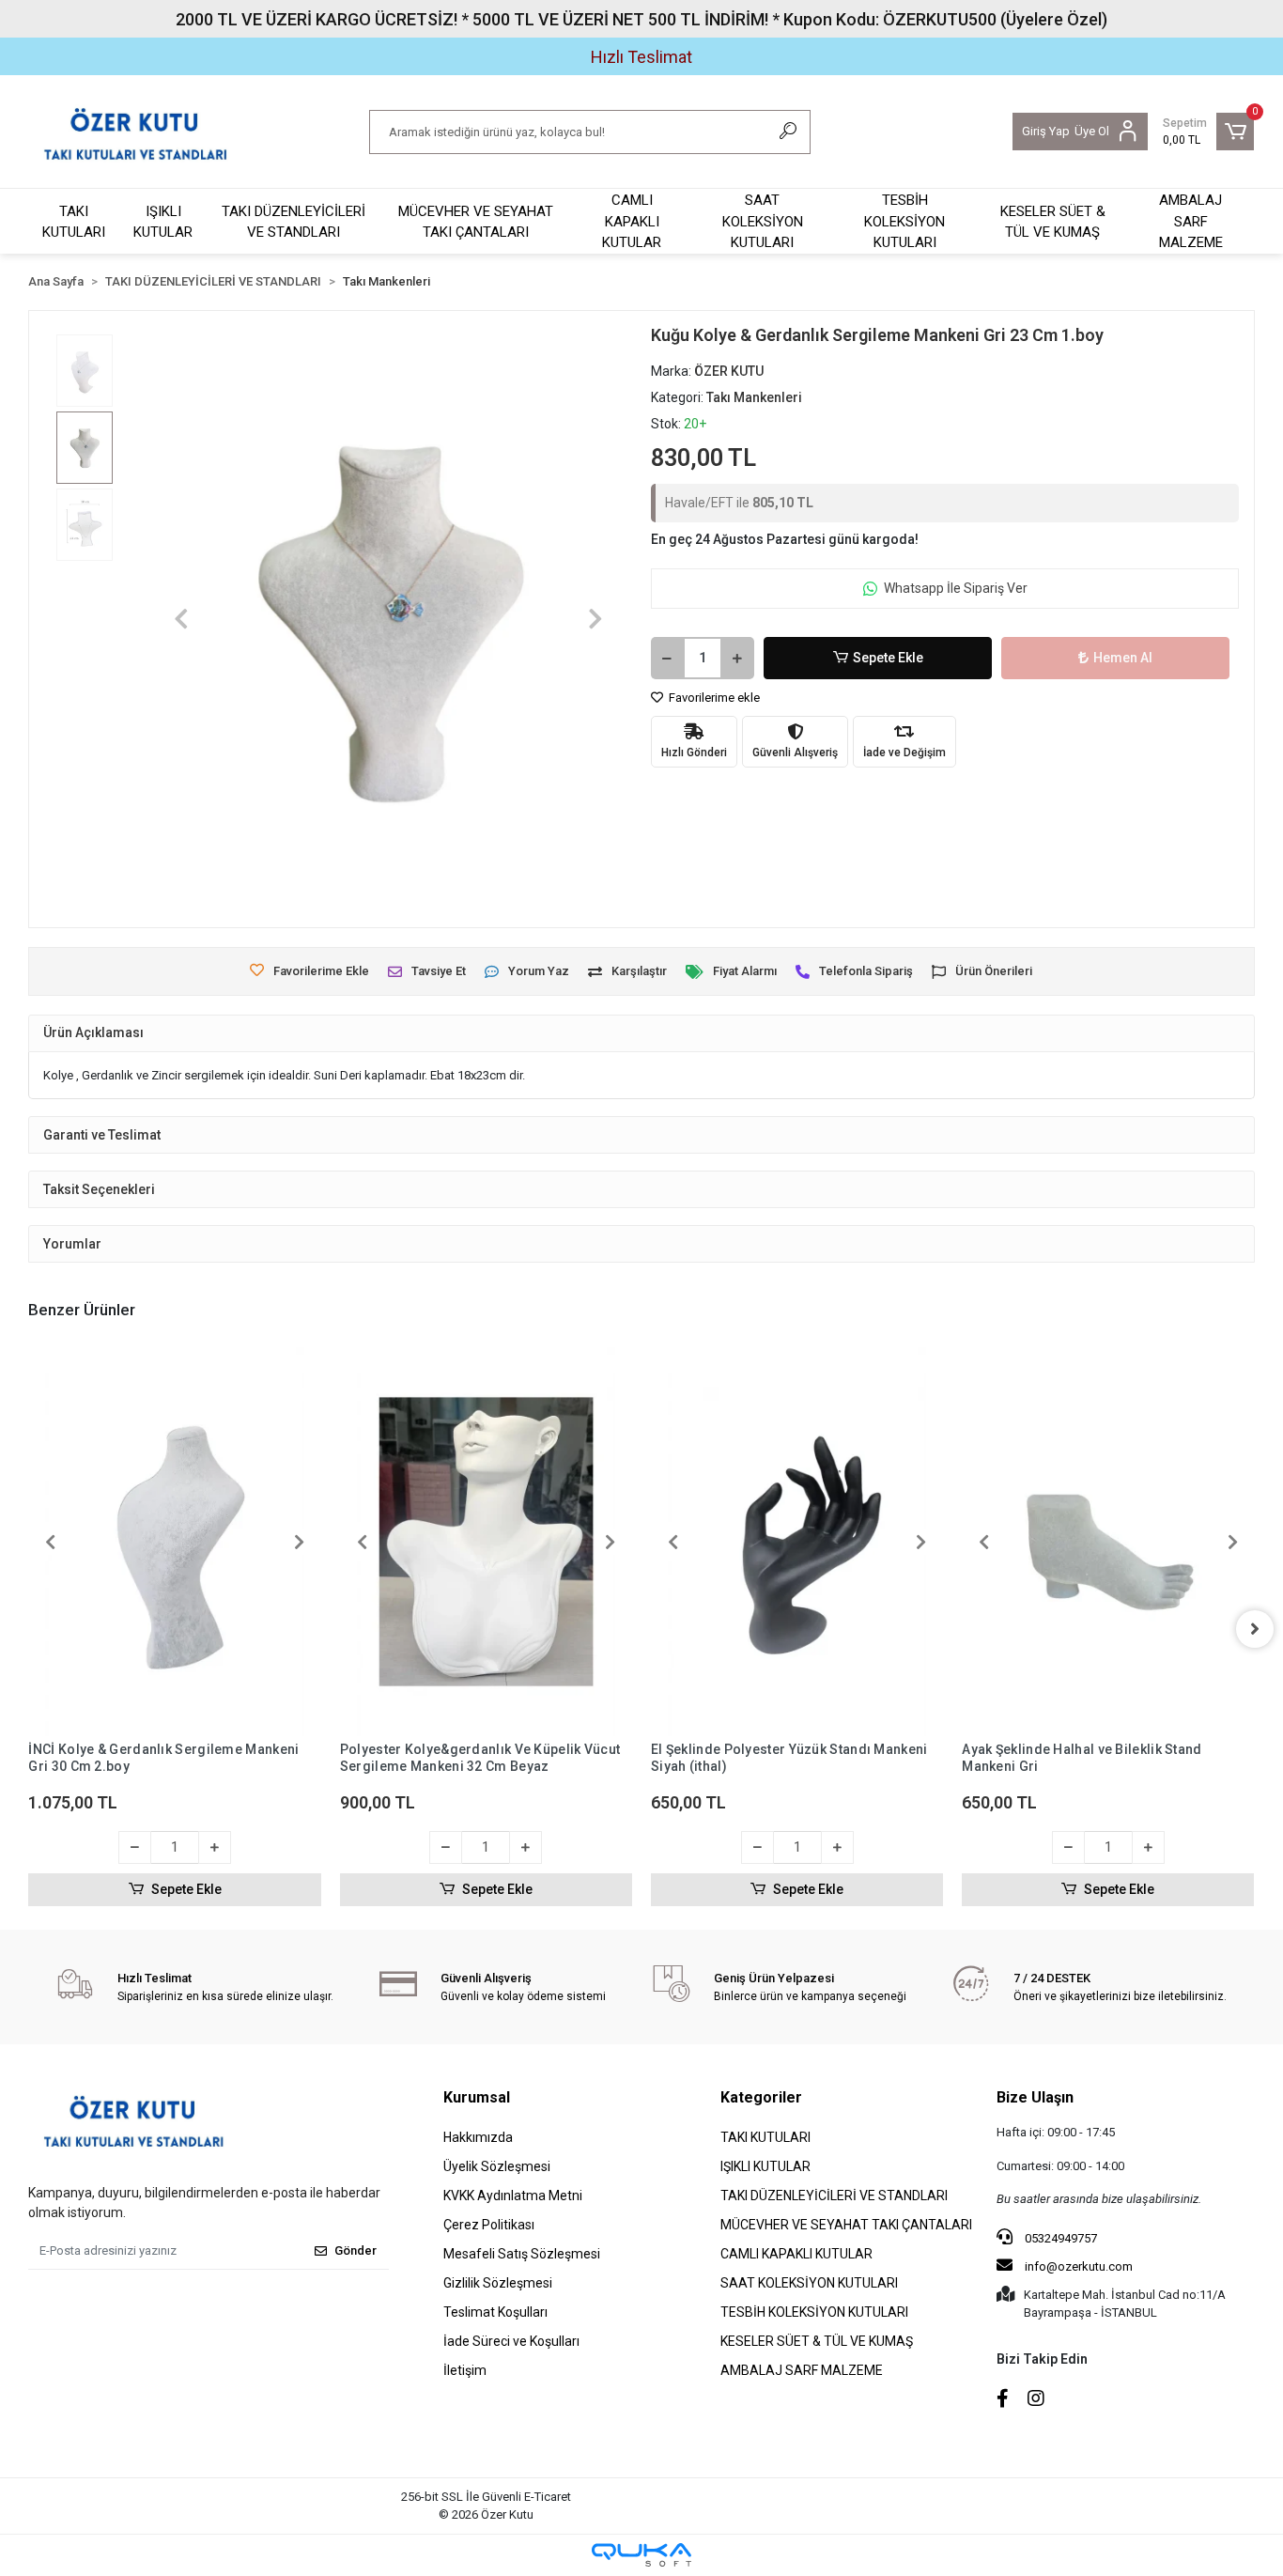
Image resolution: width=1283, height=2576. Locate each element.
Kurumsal (477, 2097)
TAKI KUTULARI (74, 222)
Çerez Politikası (489, 2225)
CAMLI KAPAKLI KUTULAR (632, 221)
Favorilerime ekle (713, 698)
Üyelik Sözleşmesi (497, 2166)
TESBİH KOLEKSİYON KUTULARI (904, 221)
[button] (1208, 132)
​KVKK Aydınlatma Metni (513, 2196)
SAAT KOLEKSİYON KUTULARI (763, 221)
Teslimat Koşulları (495, 2312)
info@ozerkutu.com (1079, 2266)
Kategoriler (761, 2097)
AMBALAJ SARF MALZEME (1191, 221)
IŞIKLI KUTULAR (163, 222)
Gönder (356, 2250)
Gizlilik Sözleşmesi (498, 2283)
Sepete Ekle (888, 658)
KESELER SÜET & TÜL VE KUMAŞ (1053, 222)
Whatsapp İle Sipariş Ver (956, 588)
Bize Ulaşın (1035, 2097)
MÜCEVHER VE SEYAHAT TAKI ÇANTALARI (476, 222)
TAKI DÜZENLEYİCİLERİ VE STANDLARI (294, 222)
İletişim (465, 2370)
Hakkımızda (478, 2137)
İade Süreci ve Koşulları (511, 2341)
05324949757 (1059, 2238)
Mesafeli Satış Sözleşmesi (522, 2254)
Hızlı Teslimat (641, 57)
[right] (1255, 1629)
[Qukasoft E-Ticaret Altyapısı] (641, 2555)
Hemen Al (1123, 658)
